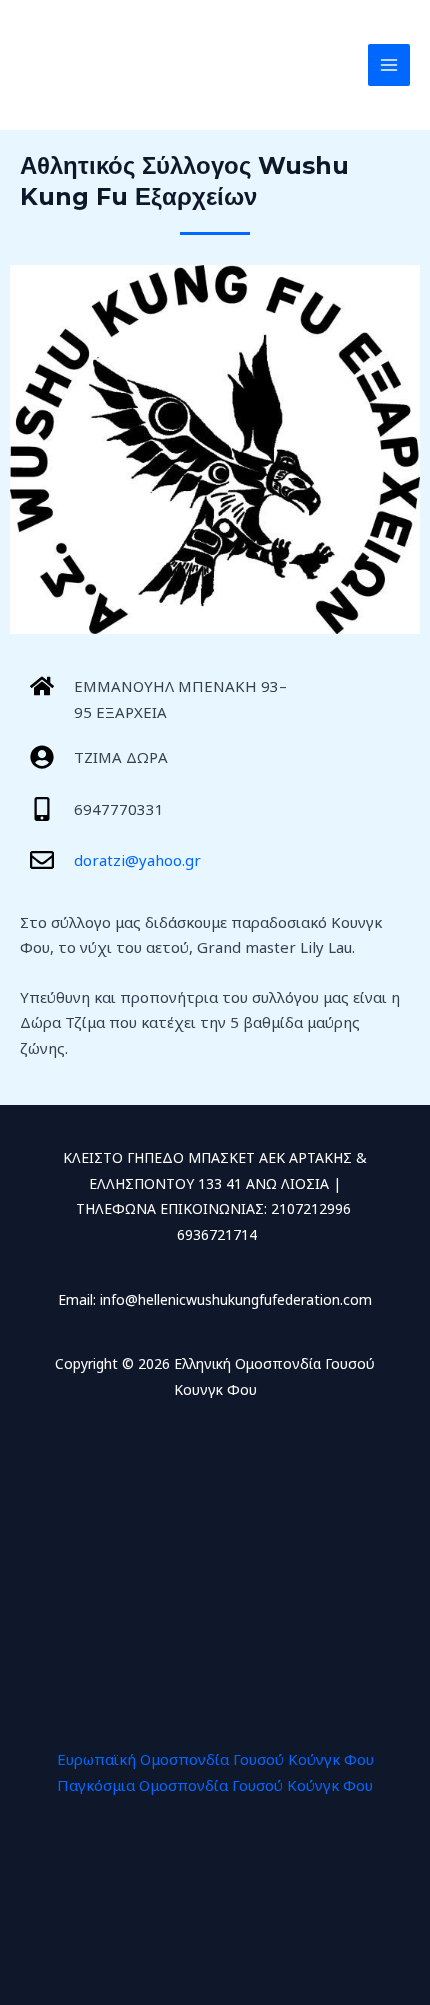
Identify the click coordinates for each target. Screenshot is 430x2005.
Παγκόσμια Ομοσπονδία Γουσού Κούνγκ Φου (215, 1785)
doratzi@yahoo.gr (137, 860)
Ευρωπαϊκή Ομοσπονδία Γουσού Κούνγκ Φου (215, 1759)
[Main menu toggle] (389, 65)
